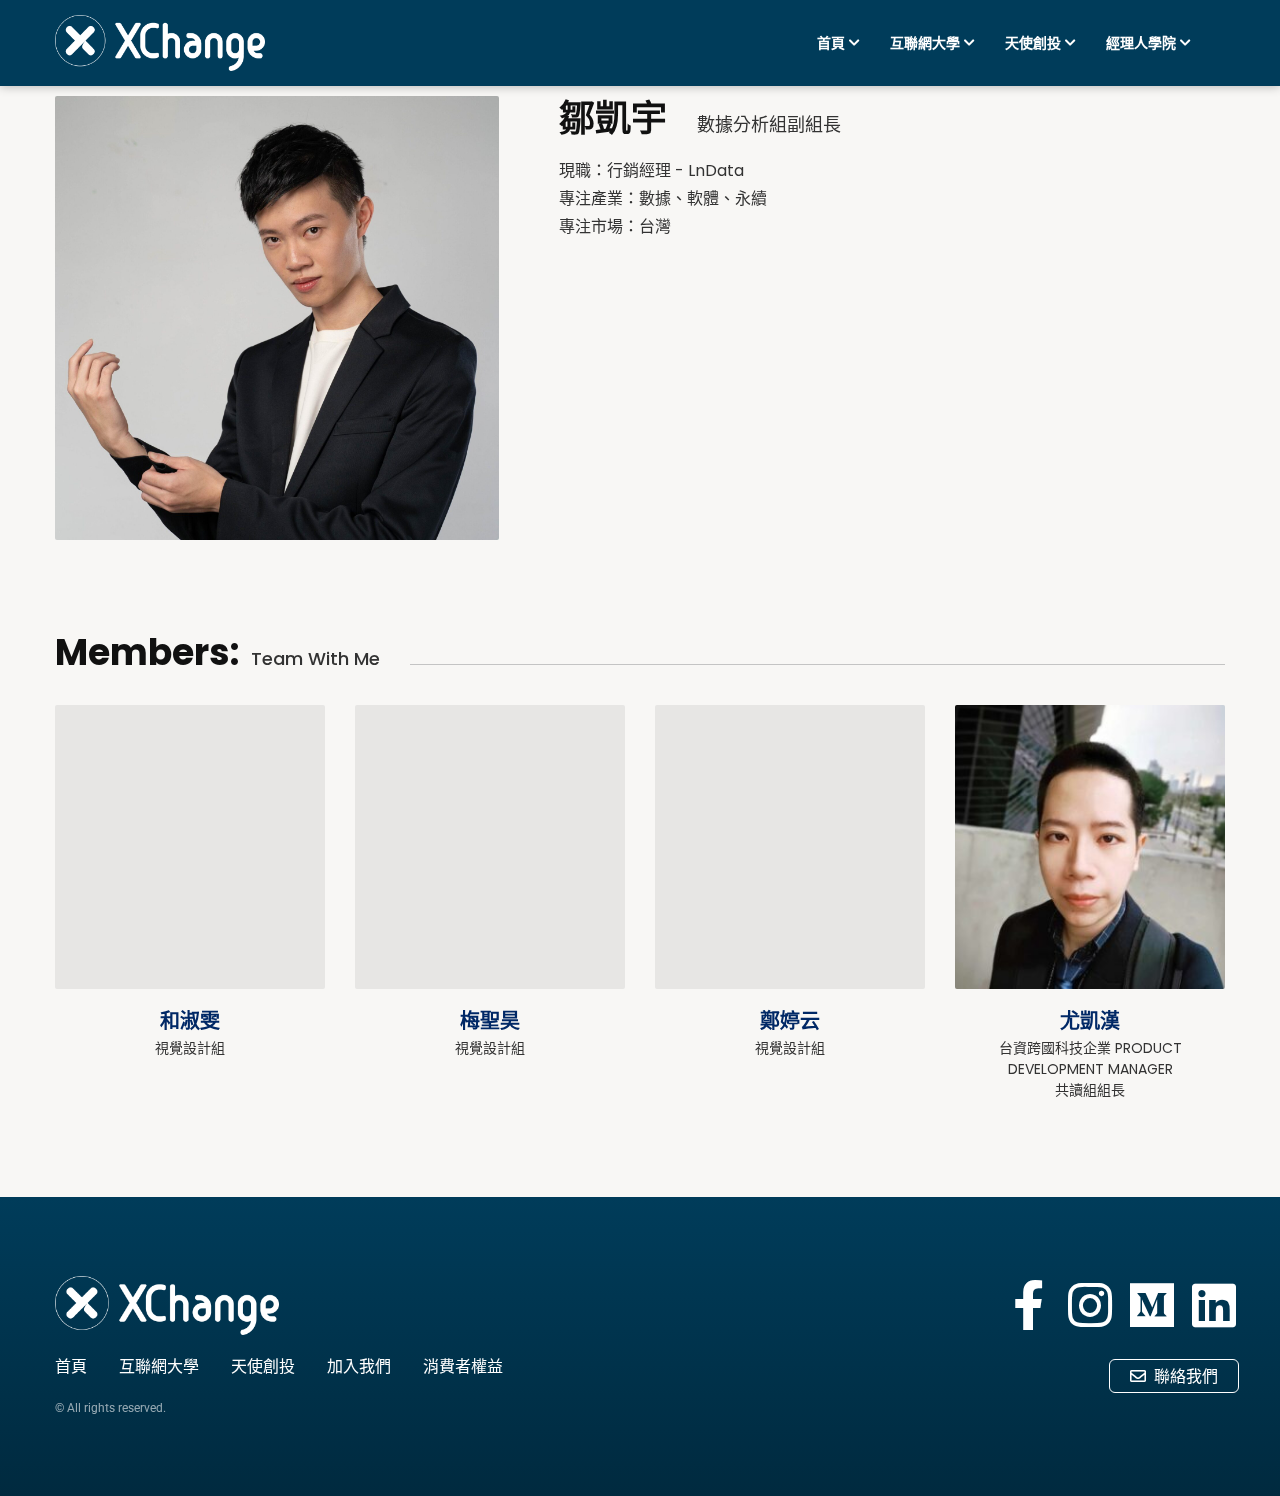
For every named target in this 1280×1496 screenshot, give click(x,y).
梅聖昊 (490, 1021)
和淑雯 (190, 1021)
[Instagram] (1090, 1305)
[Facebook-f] (1028, 1305)
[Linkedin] (1214, 1305)
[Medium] (1152, 1305)
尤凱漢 (1090, 1021)
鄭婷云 (790, 1021)
